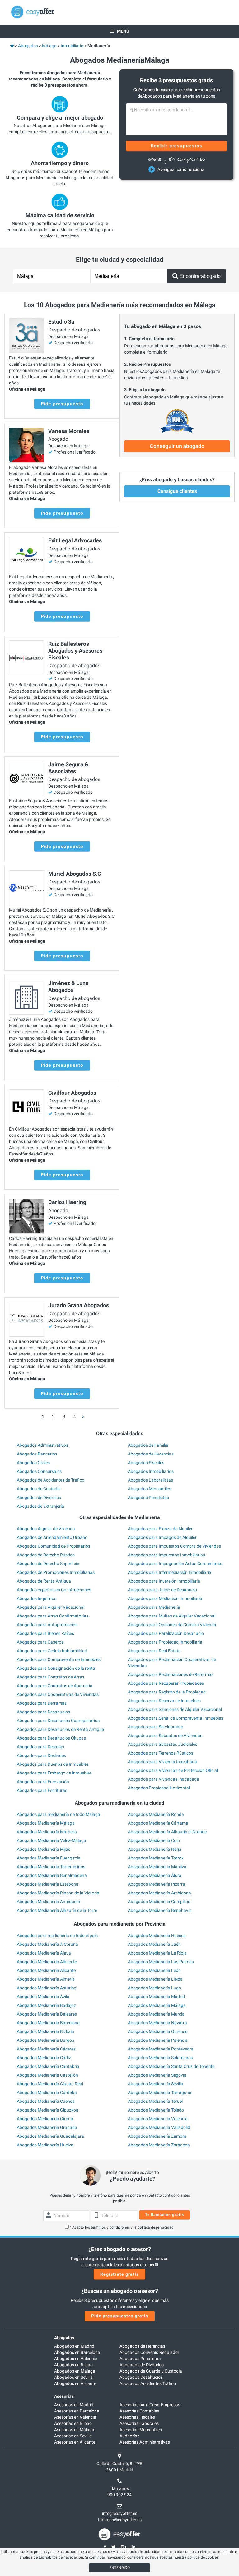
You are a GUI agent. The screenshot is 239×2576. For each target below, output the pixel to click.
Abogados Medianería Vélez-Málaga (52, 1840)
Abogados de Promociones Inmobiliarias (56, 1572)
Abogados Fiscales (146, 1463)
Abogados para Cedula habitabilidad (52, 1651)
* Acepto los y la (122, 2227)
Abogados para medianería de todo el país (57, 1936)
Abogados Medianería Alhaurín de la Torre (57, 1910)
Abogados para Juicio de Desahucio (162, 1590)
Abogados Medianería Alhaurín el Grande (167, 1832)
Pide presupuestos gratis (120, 2316)
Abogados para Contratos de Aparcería (55, 1686)
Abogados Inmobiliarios (151, 1471)
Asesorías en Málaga (74, 2430)
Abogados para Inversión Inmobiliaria (164, 1581)
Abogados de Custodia (39, 1489)
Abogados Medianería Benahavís (160, 1910)
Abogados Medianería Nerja (155, 1849)
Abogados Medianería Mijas (44, 1849)
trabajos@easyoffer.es (120, 2520)
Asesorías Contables (139, 2411)
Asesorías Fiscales (137, 2417)
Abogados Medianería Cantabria (48, 2066)
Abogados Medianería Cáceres (46, 2049)
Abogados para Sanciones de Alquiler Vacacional (175, 1709)
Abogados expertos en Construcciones (54, 1590)
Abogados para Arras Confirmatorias (53, 1616)
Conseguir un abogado (177, 446)
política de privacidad (156, 2227)
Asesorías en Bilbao (73, 2423)
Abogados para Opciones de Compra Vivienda (172, 1625)
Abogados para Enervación (43, 1782)
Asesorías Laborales (139, 2423)
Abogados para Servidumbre (155, 1727)
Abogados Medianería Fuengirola (49, 1858)
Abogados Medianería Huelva (45, 2145)
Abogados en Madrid (74, 2346)
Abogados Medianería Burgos (45, 2040)
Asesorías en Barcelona (77, 2411)
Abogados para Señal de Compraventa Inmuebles (176, 1718)
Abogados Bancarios (37, 1454)
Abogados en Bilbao (73, 2365)
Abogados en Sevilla (73, 2377)
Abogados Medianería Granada (47, 2127)
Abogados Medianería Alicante (46, 1970)
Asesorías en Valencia (75, 2417)
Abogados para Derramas (42, 1703)
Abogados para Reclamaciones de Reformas (171, 1674)
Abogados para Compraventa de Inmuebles (59, 1659)
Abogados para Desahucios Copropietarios (58, 1721)
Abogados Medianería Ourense (158, 2031)
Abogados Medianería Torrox (156, 1858)
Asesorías (64, 2396)
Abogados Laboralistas (150, 1480)
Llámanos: (120, 2488)
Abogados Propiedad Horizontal (159, 1788)
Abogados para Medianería (154, 1607)
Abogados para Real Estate (154, 1651)
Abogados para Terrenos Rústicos (161, 1753)
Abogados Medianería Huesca (157, 1936)
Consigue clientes (177, 491)
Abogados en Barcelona (77, 2352)
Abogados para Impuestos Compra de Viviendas (174, 1546)
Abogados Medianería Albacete (47, 1962)
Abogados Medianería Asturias (47, 1988)
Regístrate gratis (119, 2274)
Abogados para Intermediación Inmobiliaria (170, 1572)
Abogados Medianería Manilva (157, 1867)
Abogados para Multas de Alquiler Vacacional (172, 1616)
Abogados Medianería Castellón (47, 2075)
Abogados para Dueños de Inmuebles (53, 1764)
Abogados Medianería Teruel (155, 2101)
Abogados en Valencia (76, 2359)
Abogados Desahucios (141, 2377)
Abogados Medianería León (154, 1970)
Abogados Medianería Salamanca (160, 2058)
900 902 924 (119, 2495)
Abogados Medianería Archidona (159, 1893)
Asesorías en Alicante (75, 2442)
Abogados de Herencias (151, 1454)
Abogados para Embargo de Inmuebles (54, 1773)
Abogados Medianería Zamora (157, 2136)
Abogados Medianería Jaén (154, 1944)
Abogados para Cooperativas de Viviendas (58, 1694)
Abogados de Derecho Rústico (46, 1555)
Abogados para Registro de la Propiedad (167, 1692)
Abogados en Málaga (75, 2371)
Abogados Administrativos (42, 1445)
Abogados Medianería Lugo (155, 1988)
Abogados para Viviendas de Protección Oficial (173, 1770)
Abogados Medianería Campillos (159, 1902)
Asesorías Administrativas (145, 2442)
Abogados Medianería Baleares (47, 2014)
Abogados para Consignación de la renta (56, 1668)
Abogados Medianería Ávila (43, 1997)
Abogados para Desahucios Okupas (51, 1738)
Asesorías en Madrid (74, 2405)
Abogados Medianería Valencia (158, 2119)
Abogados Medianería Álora (155, 1875)
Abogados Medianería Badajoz (46, 2005)
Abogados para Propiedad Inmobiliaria (165, 1642)
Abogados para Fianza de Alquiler (160, 1529)
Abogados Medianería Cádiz (44, 2058)
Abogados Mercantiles (150, 1489)
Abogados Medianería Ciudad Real (50, 2084)
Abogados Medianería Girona (45, 2119)
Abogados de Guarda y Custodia (151, 2371)
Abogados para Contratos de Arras (51, 1677)
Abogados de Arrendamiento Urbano (52, 1537)
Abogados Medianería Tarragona (160, 2093)
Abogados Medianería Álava (44, 1953)
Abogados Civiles (33, 1463)
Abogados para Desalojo (40, 1747)
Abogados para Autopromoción (47, 1625)
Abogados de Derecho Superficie (48, 1564)
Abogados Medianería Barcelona (48, 2023)
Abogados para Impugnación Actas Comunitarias (176, 1564)
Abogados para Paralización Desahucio (166, 1633)
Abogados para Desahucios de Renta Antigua (61, 1729)
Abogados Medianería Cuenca (46, 2101)
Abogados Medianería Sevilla (156, 2084)
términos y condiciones (110, 2227)
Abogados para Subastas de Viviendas (165, 1736)
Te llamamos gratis (165, 2215)
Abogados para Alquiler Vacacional (51, 1607)
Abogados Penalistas (148, 1498)
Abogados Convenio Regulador (149, 2352)
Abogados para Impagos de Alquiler (162, 1537)
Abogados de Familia (148, 1445)
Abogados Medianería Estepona (48, 1884)
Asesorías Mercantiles (141, 2430)
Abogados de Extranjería (40, 1506)
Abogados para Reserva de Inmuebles (164, 1701)
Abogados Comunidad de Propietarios (54, 1546)
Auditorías (129, 2436)
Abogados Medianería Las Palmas (161, 1962)
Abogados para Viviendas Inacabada (164, 1779)
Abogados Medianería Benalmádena (52, 1875)
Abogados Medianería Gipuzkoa (48, 2110)
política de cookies (203, 2557)
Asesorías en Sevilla (73, 2436)
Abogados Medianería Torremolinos (51, 1867)
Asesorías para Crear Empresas (150, 2405)
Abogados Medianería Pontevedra (161, 2049)
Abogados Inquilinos (37, 1598)
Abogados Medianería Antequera (49, 1902)
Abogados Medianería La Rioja (157, 1953)
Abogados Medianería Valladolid (159, 2127)
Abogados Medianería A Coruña (47, 1944)
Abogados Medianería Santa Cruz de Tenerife (171, 2066)
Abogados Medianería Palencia (158, 2040)
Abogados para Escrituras (42, 1790)
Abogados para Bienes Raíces (45, 1633)
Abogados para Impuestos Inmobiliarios (166, 1555)
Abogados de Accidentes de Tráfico (51, 1480)
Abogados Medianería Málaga (46, 1823)
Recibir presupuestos (177, 146)
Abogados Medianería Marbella (47, 1832)
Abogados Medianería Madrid (156, 1997)
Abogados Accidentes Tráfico (148, 2383)
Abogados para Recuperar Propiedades (166, 1683)
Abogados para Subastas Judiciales (163, 1744)
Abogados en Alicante (75, 2383)
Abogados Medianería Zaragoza (159, 2145)
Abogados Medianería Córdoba (47, 2093)
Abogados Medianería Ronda (156, 1814)
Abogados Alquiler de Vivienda (46, 1529)
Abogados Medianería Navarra (157, 2023)
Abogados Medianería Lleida (155, 1979)
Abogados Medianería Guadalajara (50, 2136)
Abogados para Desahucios (43, 1712)
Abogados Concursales (39, 1471)
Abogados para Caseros (40, 1642)
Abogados (64, 2338)
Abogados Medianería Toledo (156, 2110)
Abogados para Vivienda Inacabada (162, 1762)
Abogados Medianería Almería (46, 1979)
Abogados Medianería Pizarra (157, 1884)
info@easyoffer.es (120, 2513)
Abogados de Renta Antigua (44, 1581)
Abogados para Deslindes (41, 1755)
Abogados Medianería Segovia (157, 2075)
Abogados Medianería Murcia (156, 2014)
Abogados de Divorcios (39, 1498)
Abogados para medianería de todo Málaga (59, 1814)
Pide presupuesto (62, 404)
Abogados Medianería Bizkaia (45, 2031)
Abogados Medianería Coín (154, 1840)
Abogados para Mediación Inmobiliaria (165, 1598)
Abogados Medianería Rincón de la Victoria (58, 1893)
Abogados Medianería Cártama (158, 1823)
